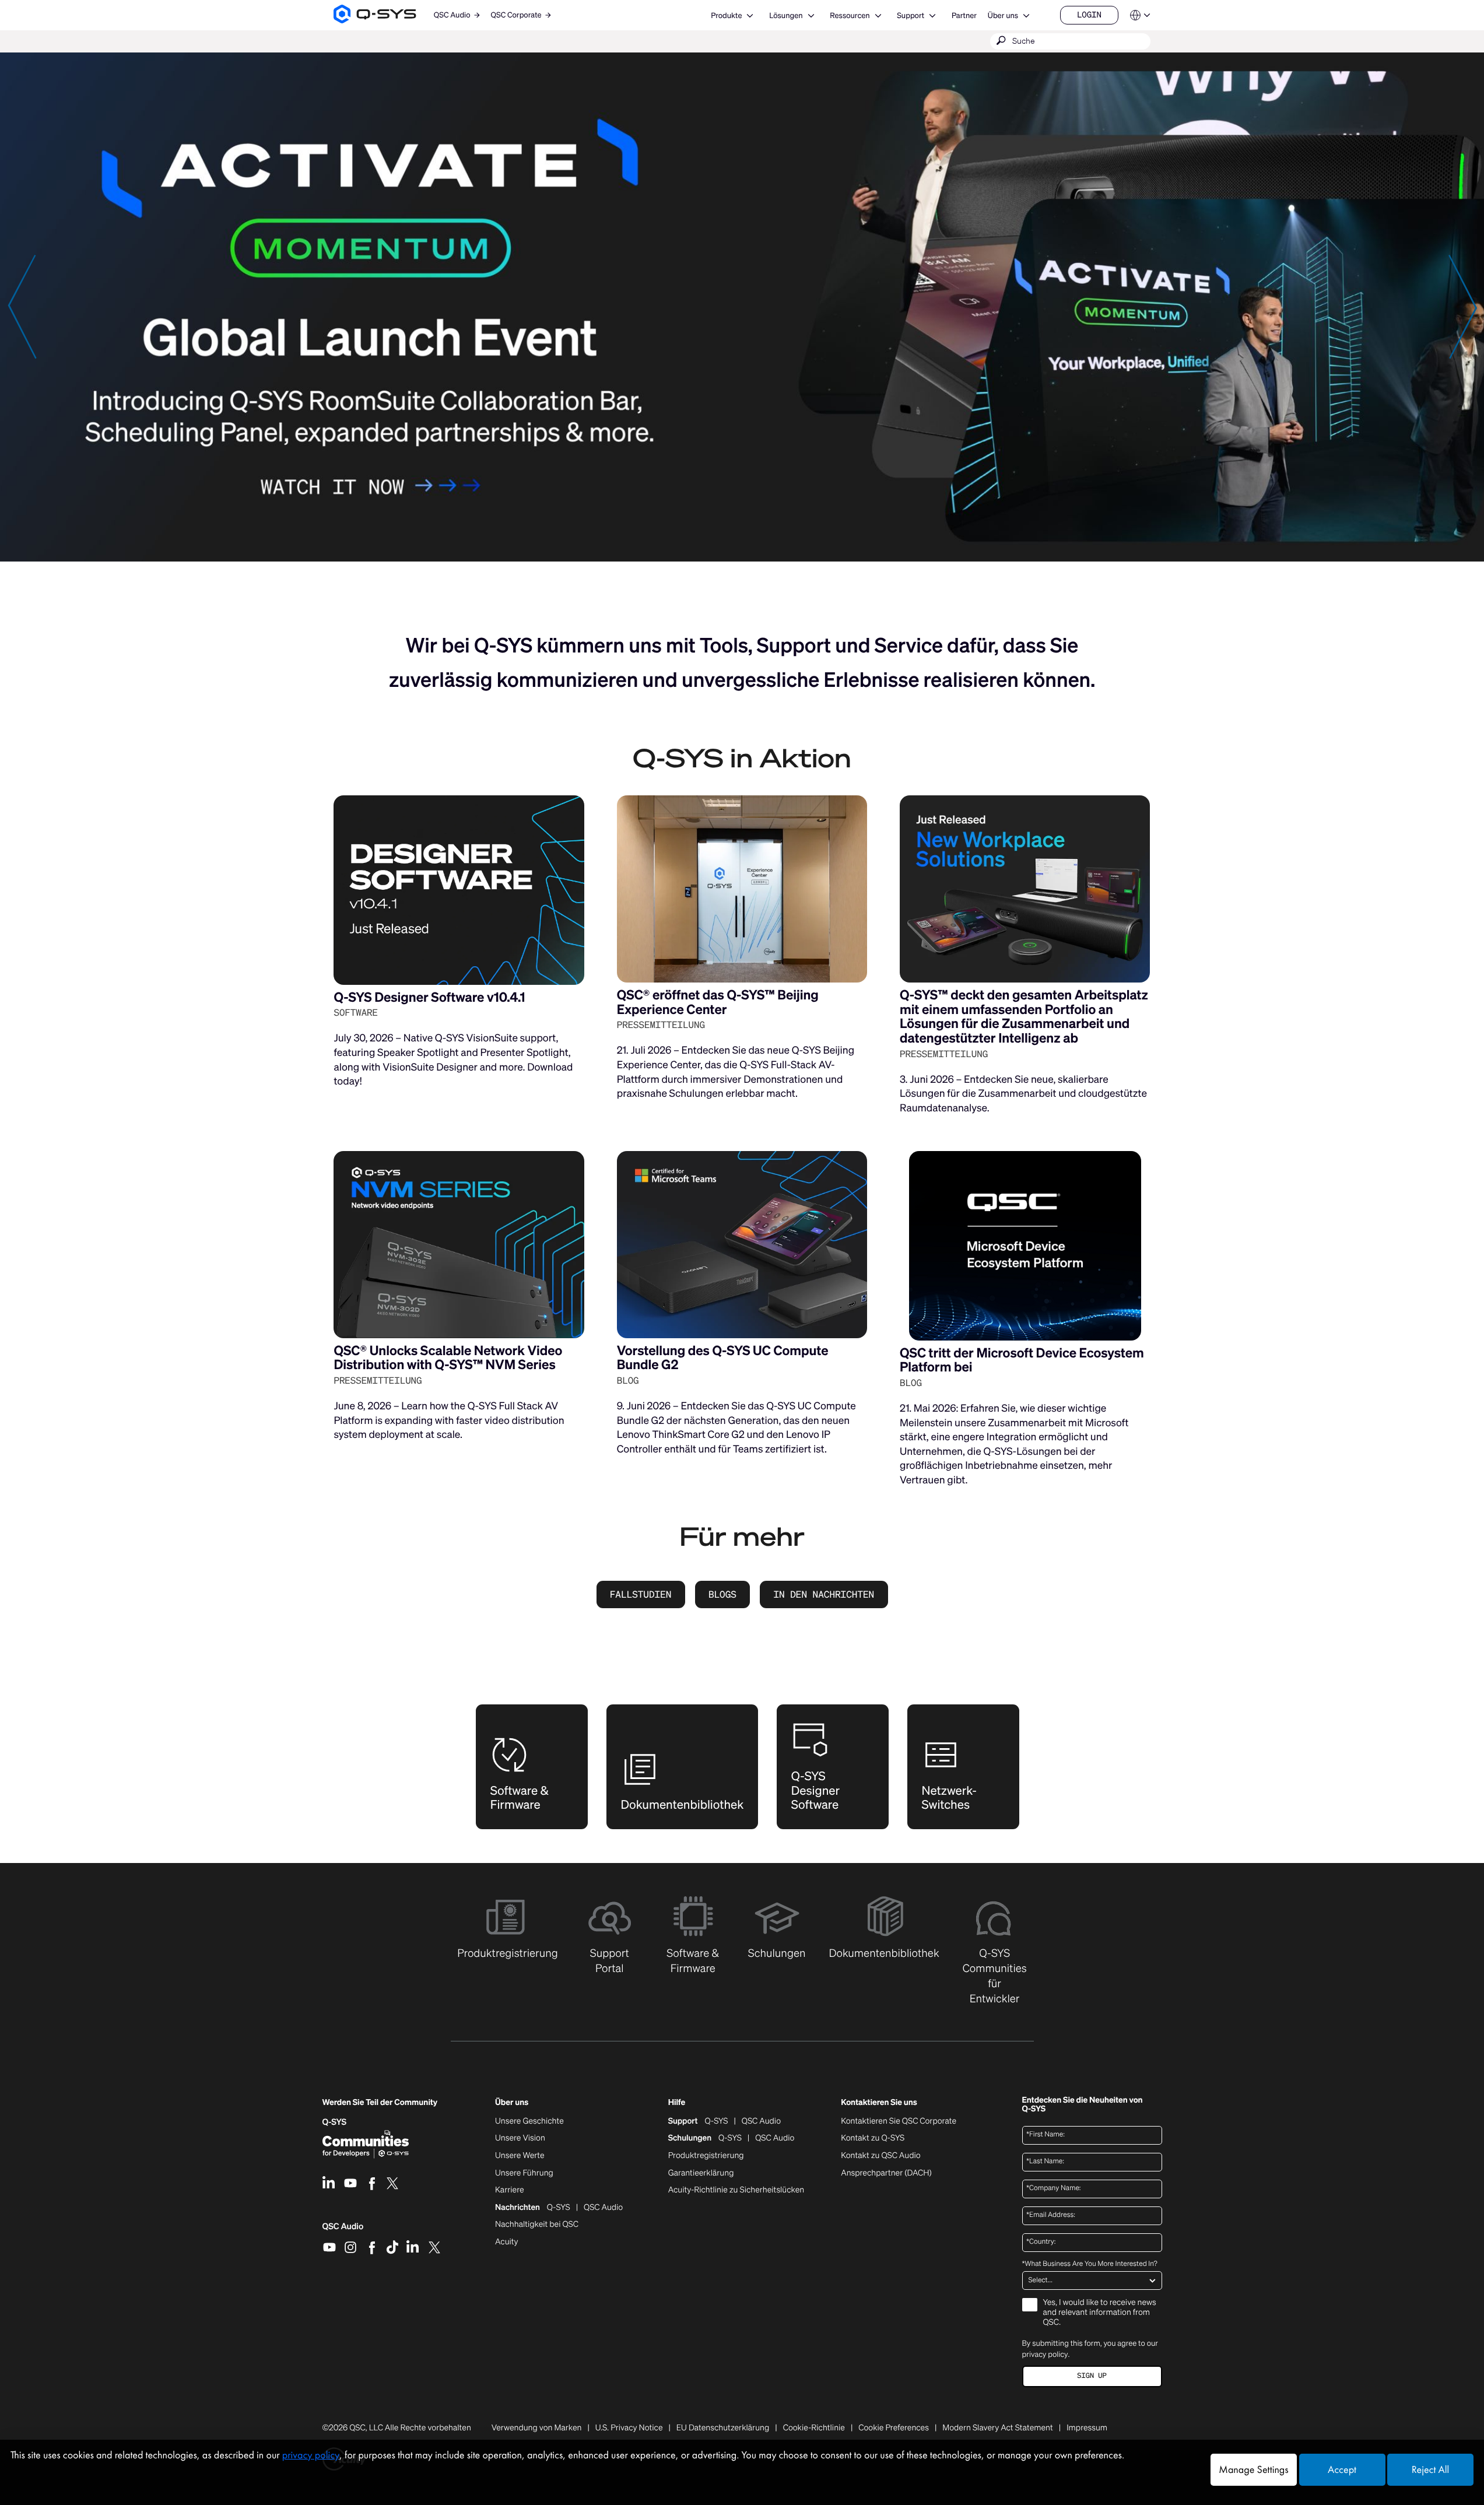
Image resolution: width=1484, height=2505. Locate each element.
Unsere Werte (520, 2156)
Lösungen (786, 15)
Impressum (1087, 2428)
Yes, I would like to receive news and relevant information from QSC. (1100, 2313)
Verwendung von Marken (537, 2428)
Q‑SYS (335, 2122)
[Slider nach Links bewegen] (22, 306)
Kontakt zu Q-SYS (873, 2138)
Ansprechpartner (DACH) (886, 2173)
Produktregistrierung (706, 2156)
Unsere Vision (520, 2138)
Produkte (726, 15)
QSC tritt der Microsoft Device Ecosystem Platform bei (1022, 1360)
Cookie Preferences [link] (894, 2428)
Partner (964, 15)
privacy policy (1045, 2354)
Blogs (722, 1594)
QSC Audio (343, 2230)
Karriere (509, 2190)
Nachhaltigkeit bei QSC (537, 2225)
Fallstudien (641, 1594)
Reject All (1430, 2470)
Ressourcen (850, 15)
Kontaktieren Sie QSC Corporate (899, 2121)
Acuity (507, 2242)
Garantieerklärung (701, 2173)
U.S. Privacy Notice (629, 2428)
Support (911, 15)
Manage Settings (1253, 2470)
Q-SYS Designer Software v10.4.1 (429, 997)
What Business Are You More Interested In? (1090, 2264)
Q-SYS (717, 2121)
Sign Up (1092, 2376)
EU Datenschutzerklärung (723, 2428)
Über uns (1003, 15)
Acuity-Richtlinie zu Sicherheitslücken (736, 2190)
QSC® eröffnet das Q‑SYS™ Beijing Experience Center (718, 1002)
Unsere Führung (524, 2173)
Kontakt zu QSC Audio (880, 2156)
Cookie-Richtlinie (814, 2428)
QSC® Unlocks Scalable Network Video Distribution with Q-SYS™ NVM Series (448, 1358)
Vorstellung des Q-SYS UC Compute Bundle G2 (723, 1358)
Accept (1342, 2470)
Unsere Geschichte (529, 2121)
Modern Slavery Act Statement (997, 2428)
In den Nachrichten (824, 1594)
